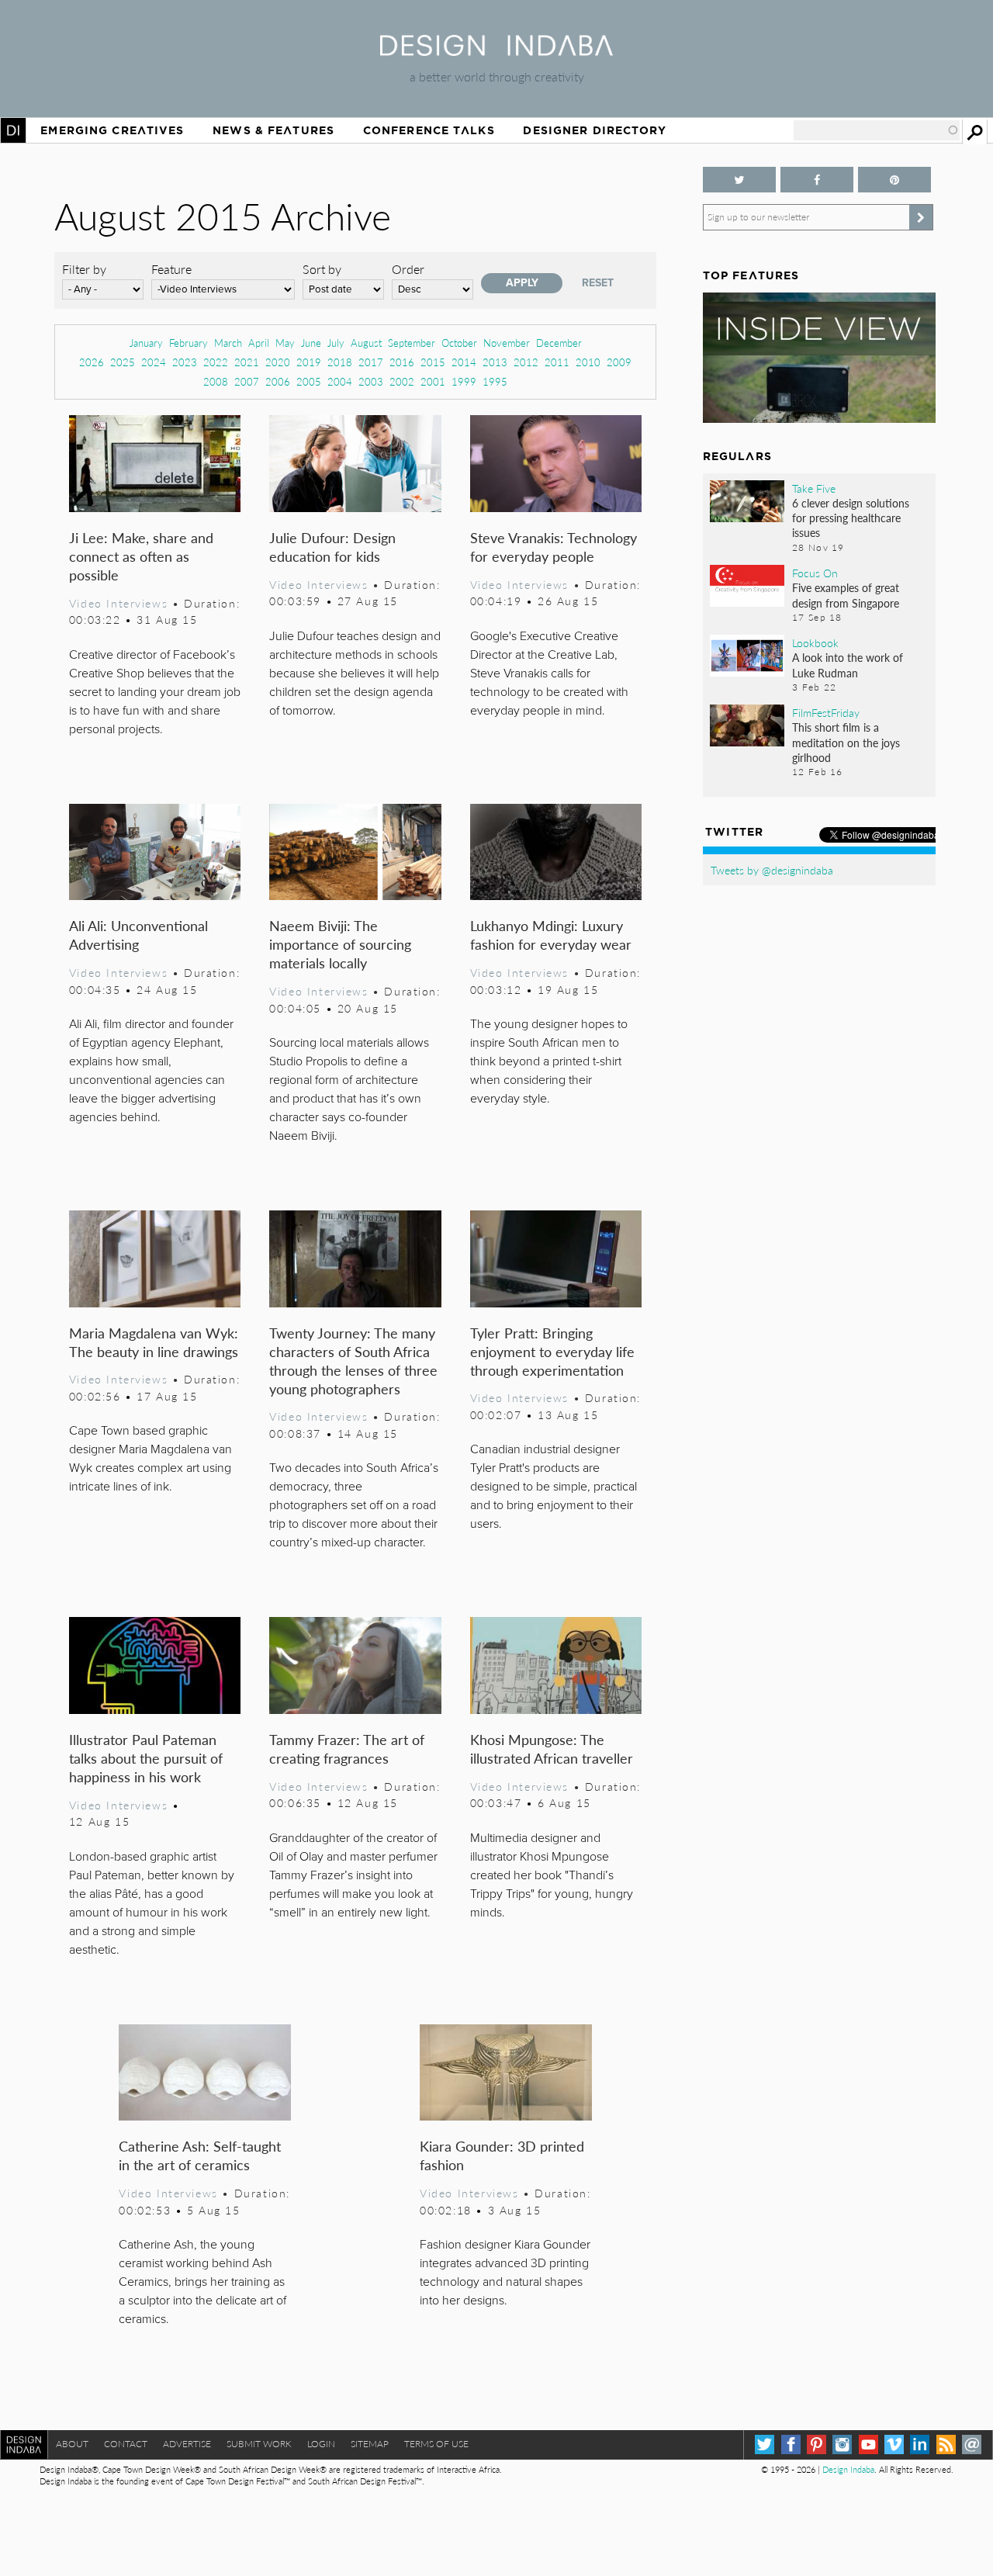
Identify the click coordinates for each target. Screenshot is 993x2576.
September (412, 343)
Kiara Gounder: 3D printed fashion (502, 2155)
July (336, 343)
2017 (371, 362)
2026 (92, 362)
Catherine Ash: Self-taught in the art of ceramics (200, 2155)
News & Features (273, 130)
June (311, 343)
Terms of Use (436, 2444)
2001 (433, 381)
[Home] (496, 51)
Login (321, 2444)
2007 (247, 381)
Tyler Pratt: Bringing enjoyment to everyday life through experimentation (552, 1351)
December (559, 343)
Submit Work (259, 2444)
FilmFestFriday (826, 712)
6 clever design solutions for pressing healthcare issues (851, 518)
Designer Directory (595, 130)
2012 (526, 362)
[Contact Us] (972, 2444)
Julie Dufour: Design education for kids (332, 547)
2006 (278, 381)
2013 (495, 362)
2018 (340, 362)
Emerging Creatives (112, 130)
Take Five (814, 488)
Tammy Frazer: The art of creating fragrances (347, 1748)
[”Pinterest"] (894, 180)
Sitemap (370, 2444)
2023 (185, 362)
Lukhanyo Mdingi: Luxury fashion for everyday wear (551, 935)
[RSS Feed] (946, 2444)
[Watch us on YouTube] (868, 2444)
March (228, 343)
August (366, 343)
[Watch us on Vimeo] (894, 2444)
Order (408, 269)
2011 (557, 362)
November (507, 343)
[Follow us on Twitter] (739, 180)
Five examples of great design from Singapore (846, 595)
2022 (216, 362)
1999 (464, 381)
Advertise (187, 2444)
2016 (402, 362)
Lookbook (815, 642)
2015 (433, 362)
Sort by (322, 269)
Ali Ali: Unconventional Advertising (138, 935)
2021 (247, 362)
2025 (123, 362)
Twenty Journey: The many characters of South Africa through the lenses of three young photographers (353, 1361)
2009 (619, 362)
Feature (171, 269)
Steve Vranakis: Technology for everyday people (554, 547)
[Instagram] (842, 2444)
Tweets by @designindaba (772, 870)
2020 (278, 362)
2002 (402, 381)
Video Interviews (118, 603)
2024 (154, 362)
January (146, 343)
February (189, 343)
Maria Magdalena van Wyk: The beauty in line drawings (154, 1342)
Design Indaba (848, 2469)
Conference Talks (429, 130)
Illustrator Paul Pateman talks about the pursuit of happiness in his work (146, 1758)
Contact (126, 2444)
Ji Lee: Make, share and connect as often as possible (141, 556)
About (72, 2444)
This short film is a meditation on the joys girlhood (846, 742)
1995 (495, 381)
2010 (588, 362)
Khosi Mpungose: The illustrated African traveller (552, 1748)
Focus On (815, 573)
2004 (340, 381)
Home (13, 130)
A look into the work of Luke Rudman (848, 665)
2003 (371, 381)
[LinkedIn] (920, 2444)
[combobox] (877, 130)
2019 (309, 362)
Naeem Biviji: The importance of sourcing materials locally (340, 944)
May (285, 343)
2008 (216, 381)
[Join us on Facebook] (817, 180)
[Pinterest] (817, 2444)
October (459, 343)
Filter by (84, 269)
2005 (309, 381)
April (259, 343)
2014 (464, 362)
